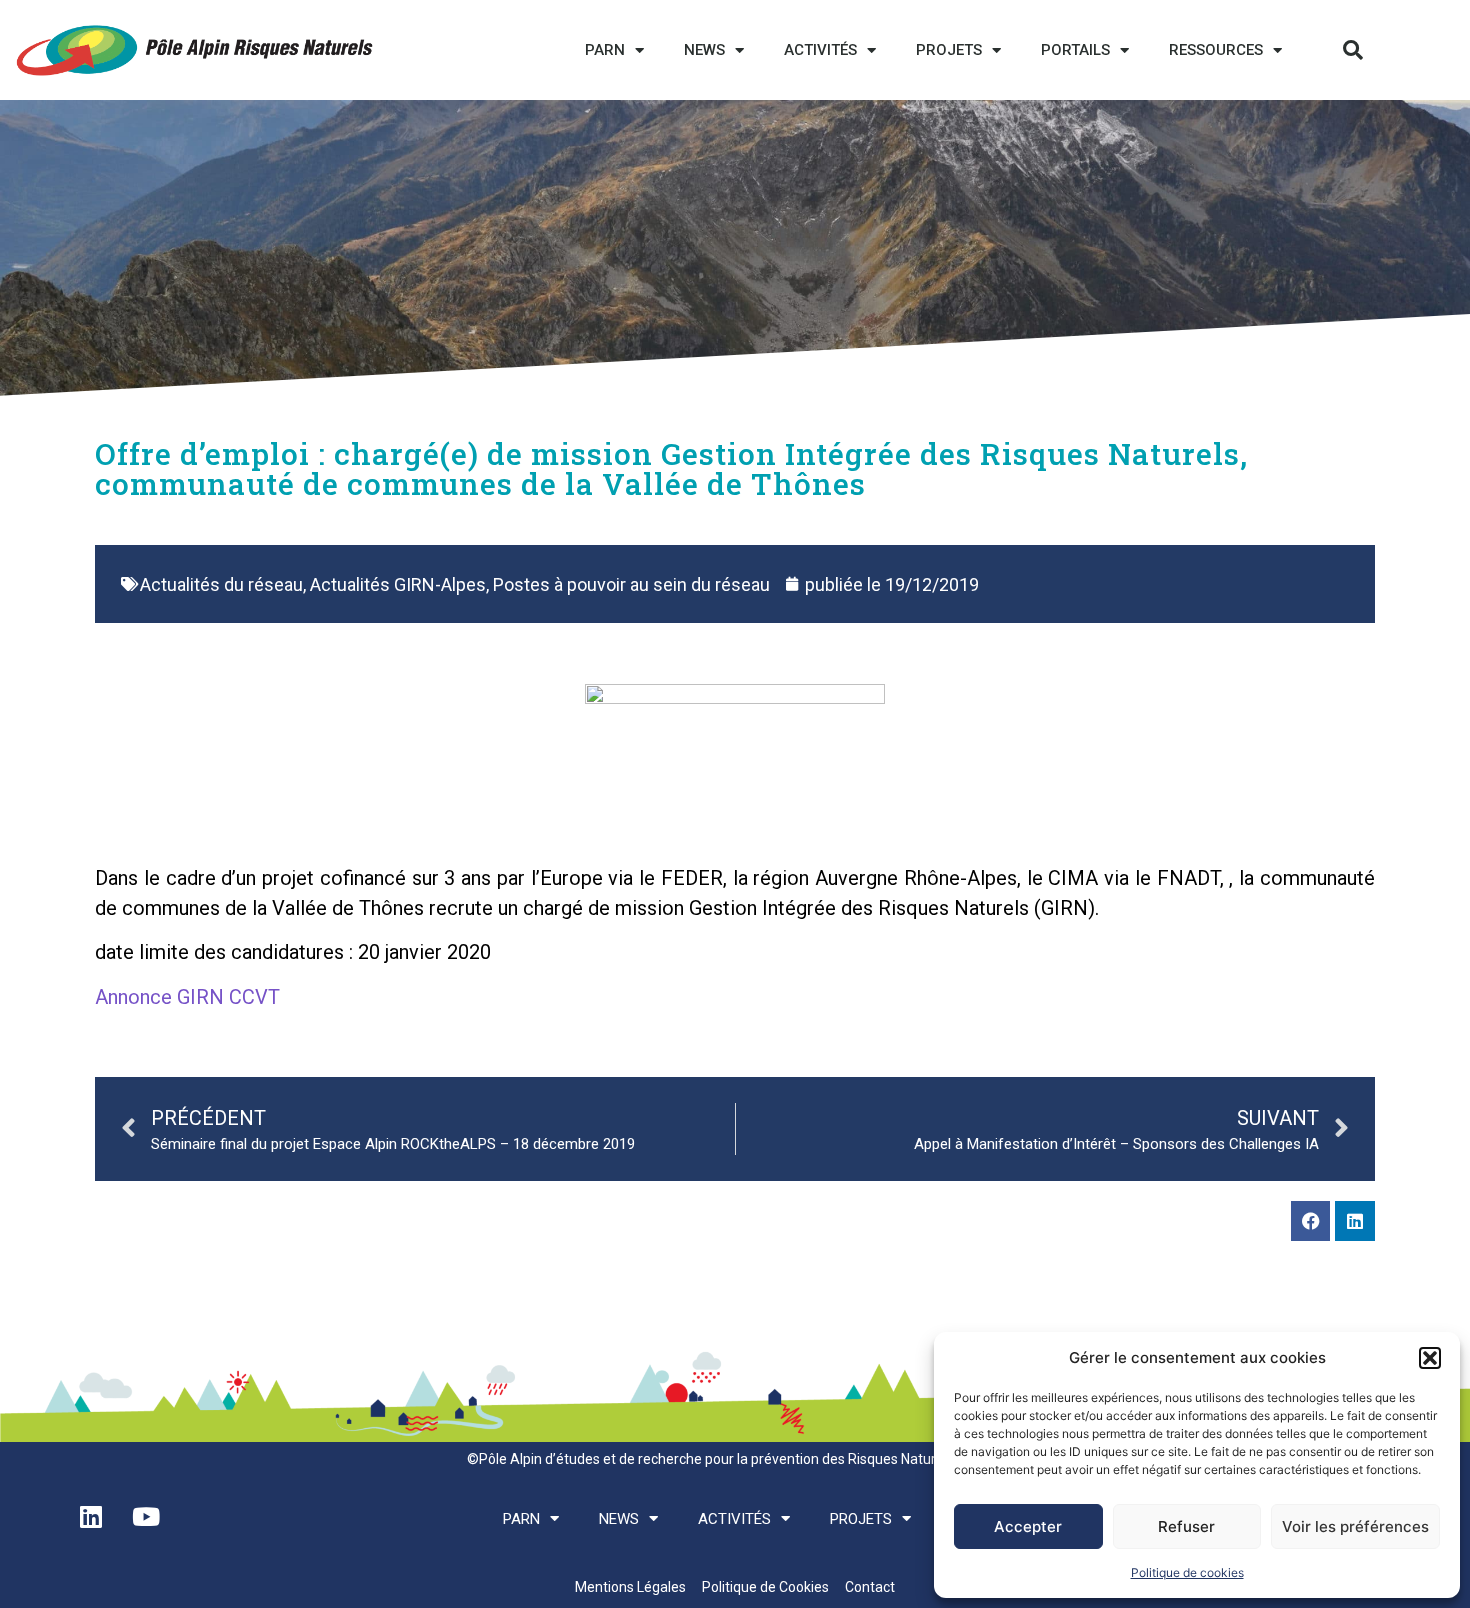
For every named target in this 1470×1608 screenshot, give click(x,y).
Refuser (1186, 1526)
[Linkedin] (1355, 1221)
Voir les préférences (1355, 1526)
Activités (820, 50)
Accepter (1028, 1526)
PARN (605, 50)
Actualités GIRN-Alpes (398, 584)
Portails (1075, 50)
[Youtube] (146, 1517)
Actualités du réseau (221, 584)
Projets (949, 50)
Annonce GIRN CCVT (187, 997)
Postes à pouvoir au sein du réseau (631, 584)
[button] (1430, 1358)
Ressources (1216, 50)
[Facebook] (1311, 1221)
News (704, 50)
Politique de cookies (1187, 1572)
